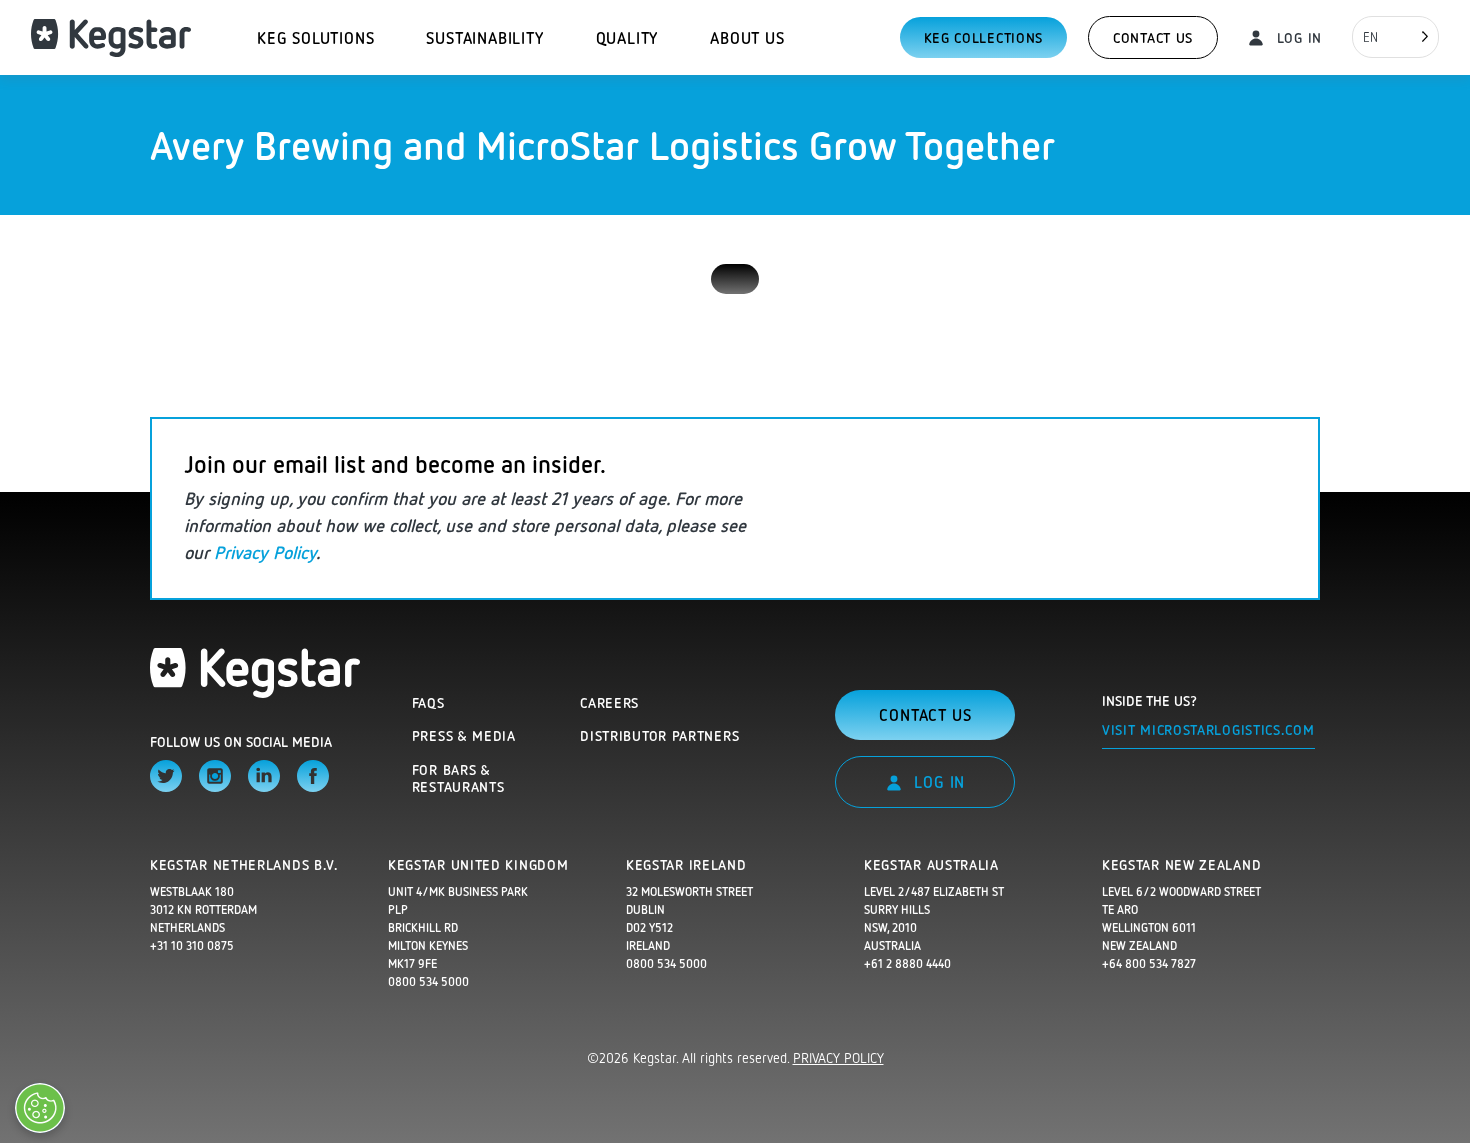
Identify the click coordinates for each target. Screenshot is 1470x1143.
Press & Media (464, 735)
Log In (1297, 37)
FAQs (428, 702)
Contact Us (1153, 37)
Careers (609, 702)
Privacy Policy (265, 552)
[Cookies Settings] (40, 1108)
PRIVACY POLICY (838, 1057)
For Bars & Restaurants (458, 778)
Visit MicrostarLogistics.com (1208, 729)
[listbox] (1395, 37)
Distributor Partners (659, 735)
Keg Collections (984, 37)
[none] (1395, 37)
